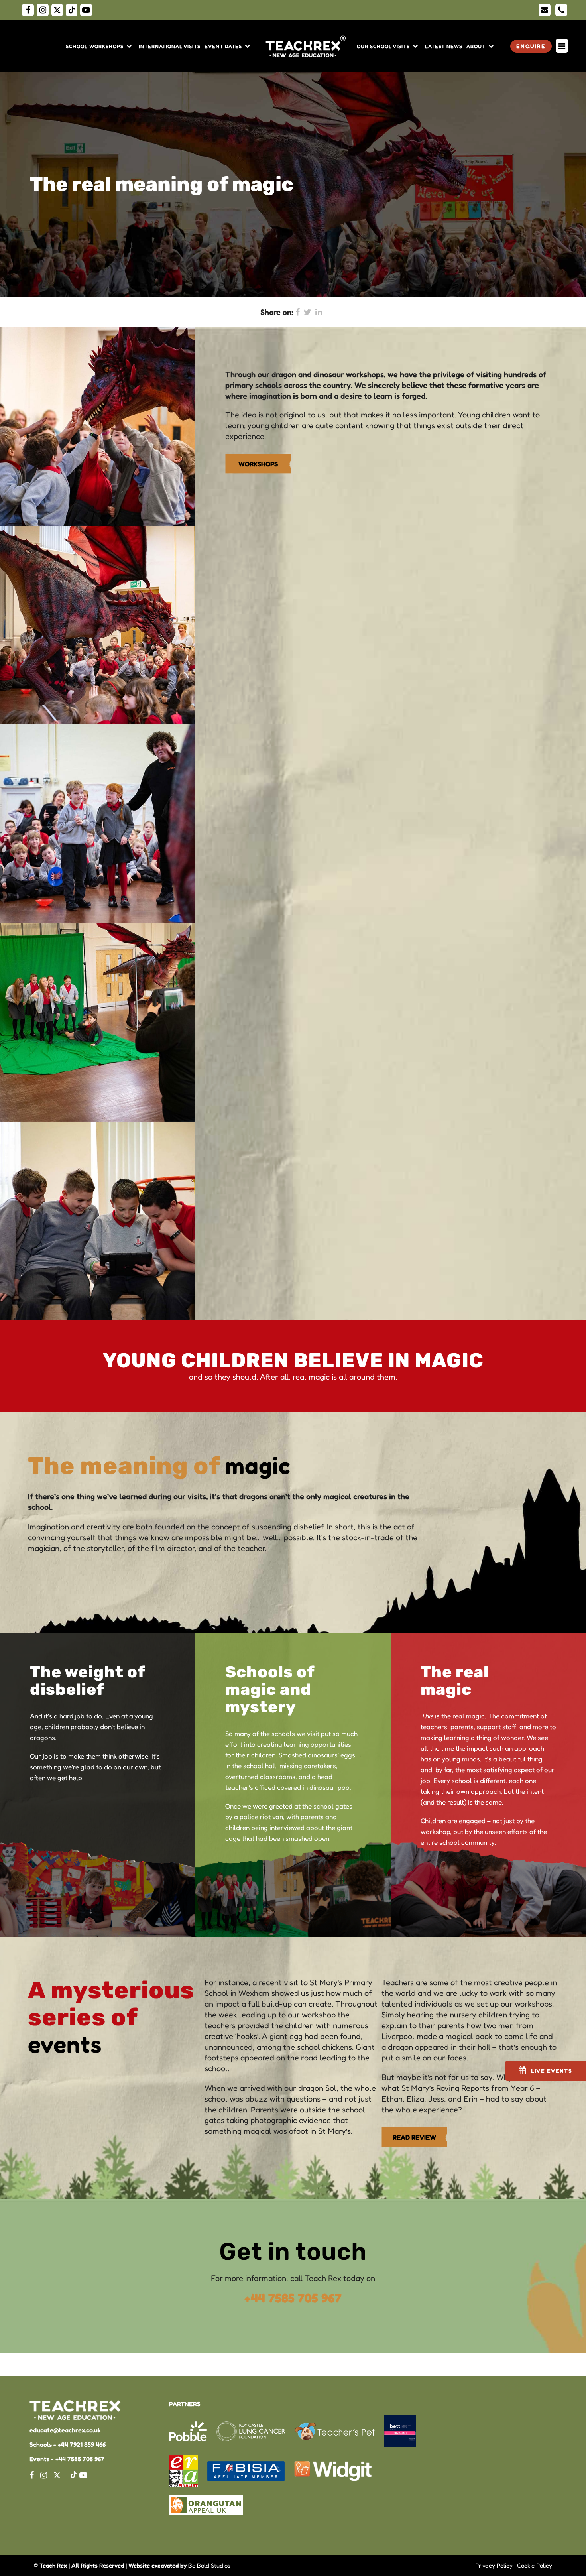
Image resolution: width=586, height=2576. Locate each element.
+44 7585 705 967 (293, 2298)
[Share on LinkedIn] (319, 312)
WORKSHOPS (258, 464)
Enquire (531, 46)
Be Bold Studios (209, 2565)
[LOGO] (307, 46)
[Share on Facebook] (298, 312)
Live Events (552, 2071)
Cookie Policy (535, 2565)
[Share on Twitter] (308, 312)
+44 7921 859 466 (82, 2444)
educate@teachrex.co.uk (65, 2430)
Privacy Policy (494, 2565)
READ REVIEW (414, 2137)
